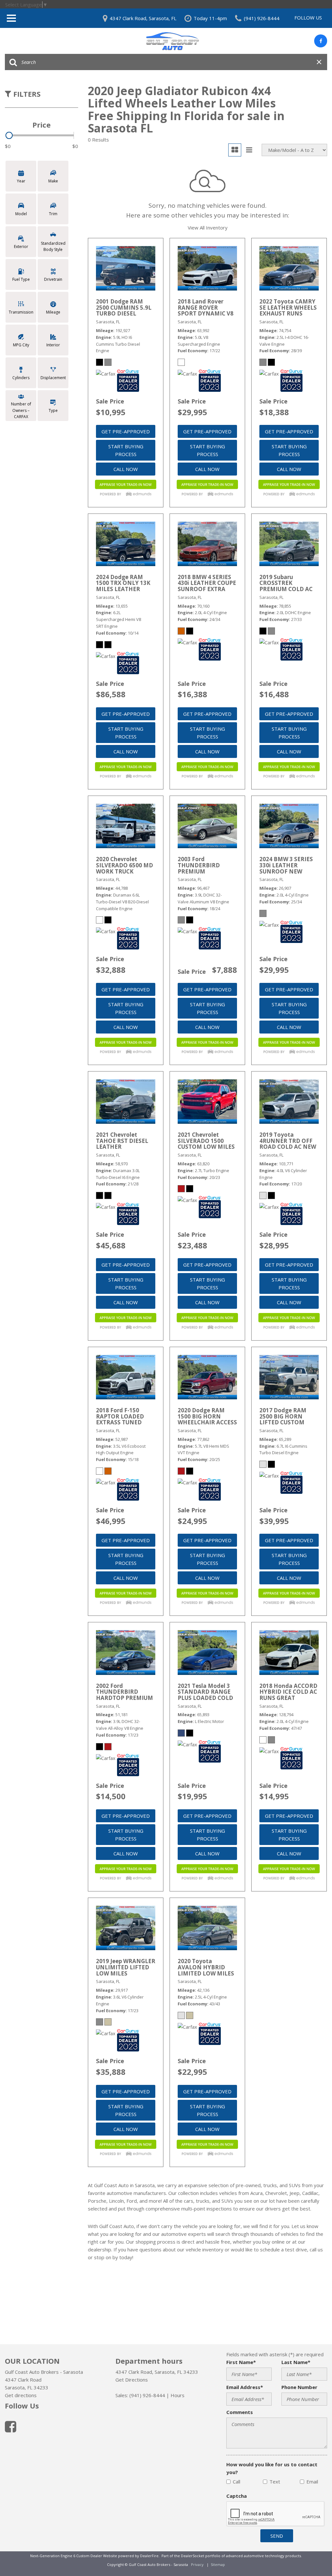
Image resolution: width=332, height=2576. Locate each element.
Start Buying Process (126, 450)
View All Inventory (208, 228)
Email (312, 2482)
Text (275, 2482)
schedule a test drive (284, 2249)
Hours (178, 2395)
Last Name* (296, 2362)
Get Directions (132, 2380)
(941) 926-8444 (147, 2395)
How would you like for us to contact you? (272, 2468)
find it (266, 2226)
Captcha (237, 2496)
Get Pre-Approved (126, 431)
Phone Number (299, 2387)
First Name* (241, 2362)
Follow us (308, 18)
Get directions (21, 2395)
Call (237, 2482)
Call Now (126, 469)
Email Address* (245, 2387)
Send (277, 2536)
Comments (240, 2412)
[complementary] (313, 2557)
